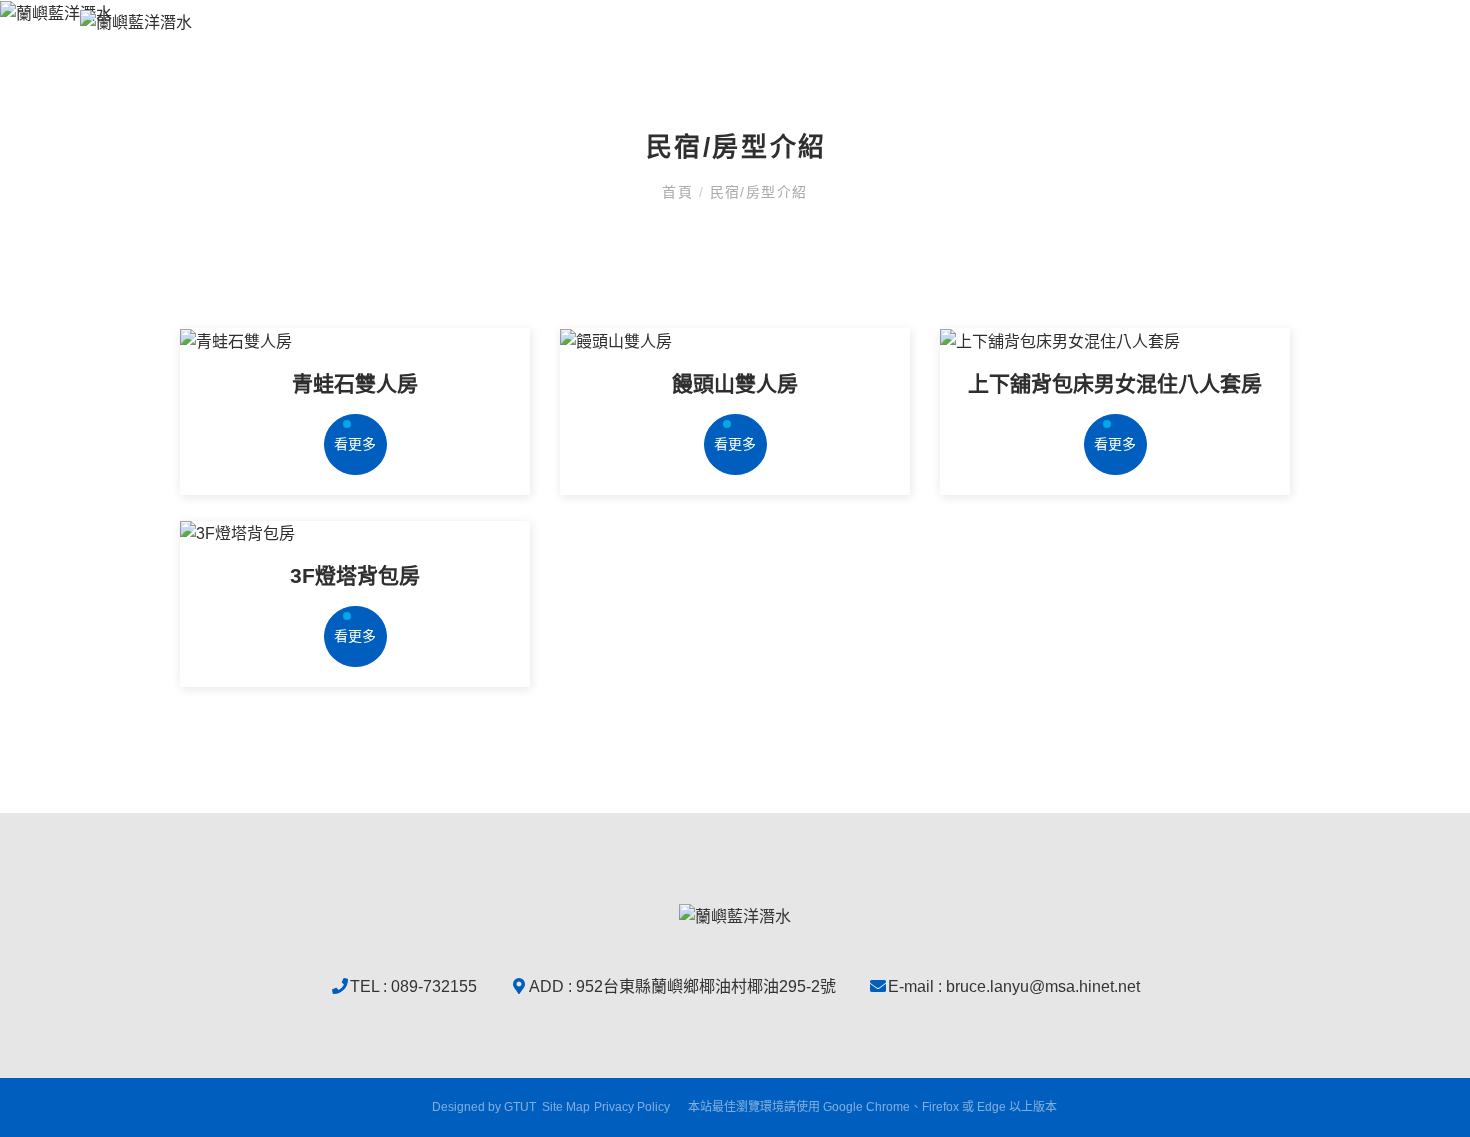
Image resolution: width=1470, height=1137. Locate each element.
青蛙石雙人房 (355, 383)
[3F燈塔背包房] (355, 534)
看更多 (355, 444)
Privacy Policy (632, 1107)
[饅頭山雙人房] (735, 341)
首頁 (680, 192)
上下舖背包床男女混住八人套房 (1115, 383)
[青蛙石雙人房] (355, 341)
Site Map (566, 1107)
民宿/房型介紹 (856, 55)
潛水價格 (1186, 55)
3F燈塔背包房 (355, 575)
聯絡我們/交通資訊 (1324, 55)
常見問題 (1082, 55)
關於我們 (734, 55)
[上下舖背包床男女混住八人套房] (1115, 341)
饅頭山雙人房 (735, 383)
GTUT (520, 1107)
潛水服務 (978, 55)
